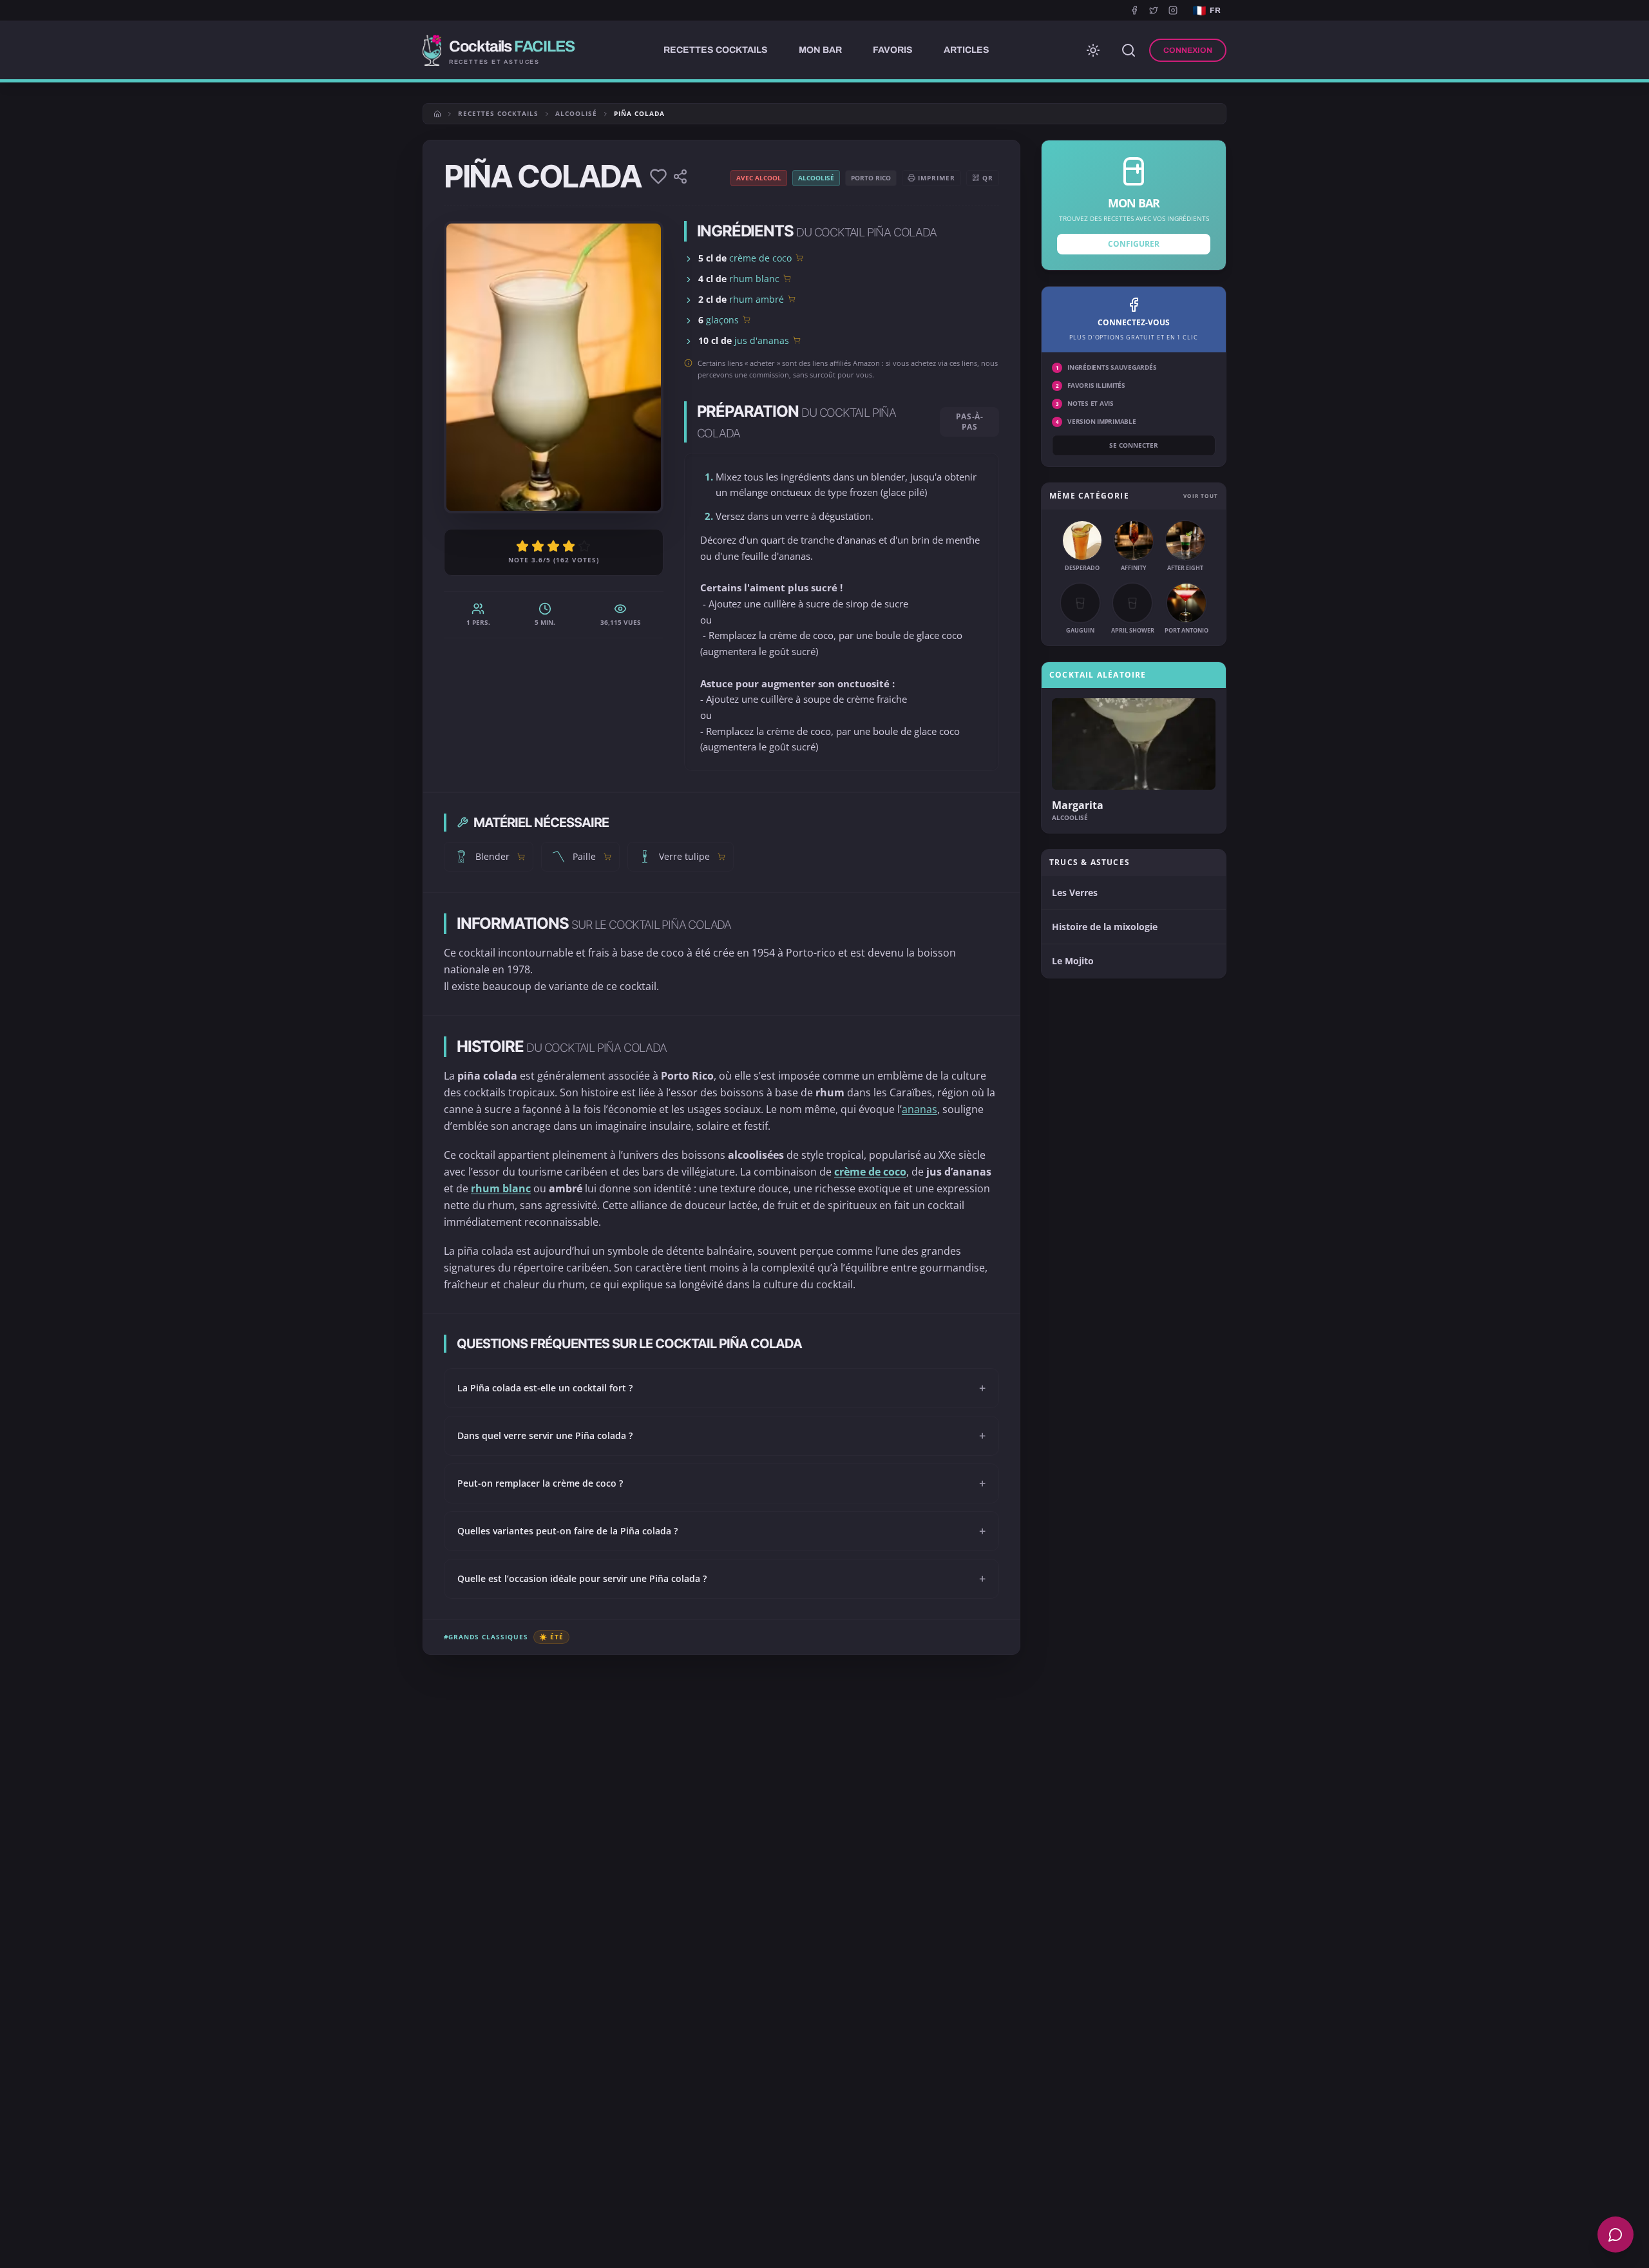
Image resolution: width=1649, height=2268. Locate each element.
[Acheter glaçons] (747, 319)
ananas (920, 1109)
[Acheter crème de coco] (799, 258)
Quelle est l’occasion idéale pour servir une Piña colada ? (721, 1579)
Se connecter (1134, 445)
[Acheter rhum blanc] (787, 278)
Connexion (1188, 50)
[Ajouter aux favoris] (658, 176)
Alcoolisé (576, 113)
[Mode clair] (1093, 50)
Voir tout (1201, 496)
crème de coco (760, 258)
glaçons (722, 320)
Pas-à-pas (970, 422)
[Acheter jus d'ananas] (797, 340)
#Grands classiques (486, 1637)
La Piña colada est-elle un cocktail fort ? (721, 1388)
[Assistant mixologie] (1616, 2235)
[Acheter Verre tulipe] (721, 857)
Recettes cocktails (498, 113)
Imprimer (937, 178)
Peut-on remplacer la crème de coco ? (721, 1483)
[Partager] (680, 176)
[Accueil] (437, 114)
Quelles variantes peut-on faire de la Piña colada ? (721, 1531)
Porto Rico (871, 178)
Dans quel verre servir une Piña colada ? (721, 1436)
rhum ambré (757, 299)
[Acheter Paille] (607, 857)
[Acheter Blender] (521, 857)
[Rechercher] (1129, 50)
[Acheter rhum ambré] (792, 299)
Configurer (1134, 244)
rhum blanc (754, 279)
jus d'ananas (762, 340)
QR (988, 178)
